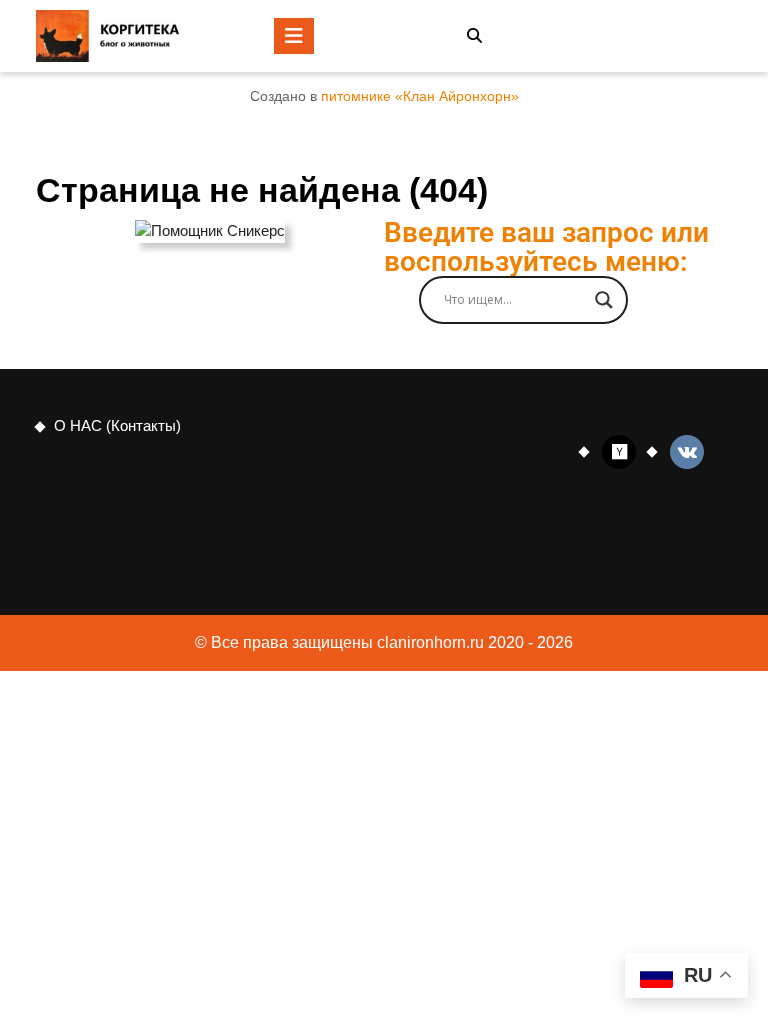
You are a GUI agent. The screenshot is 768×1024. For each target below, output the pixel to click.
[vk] (687, 450)
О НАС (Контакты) (117, 425)
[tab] (294, 36)
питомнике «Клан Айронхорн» (420, 96)
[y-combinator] (619, 450)
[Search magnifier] (604, 300)
